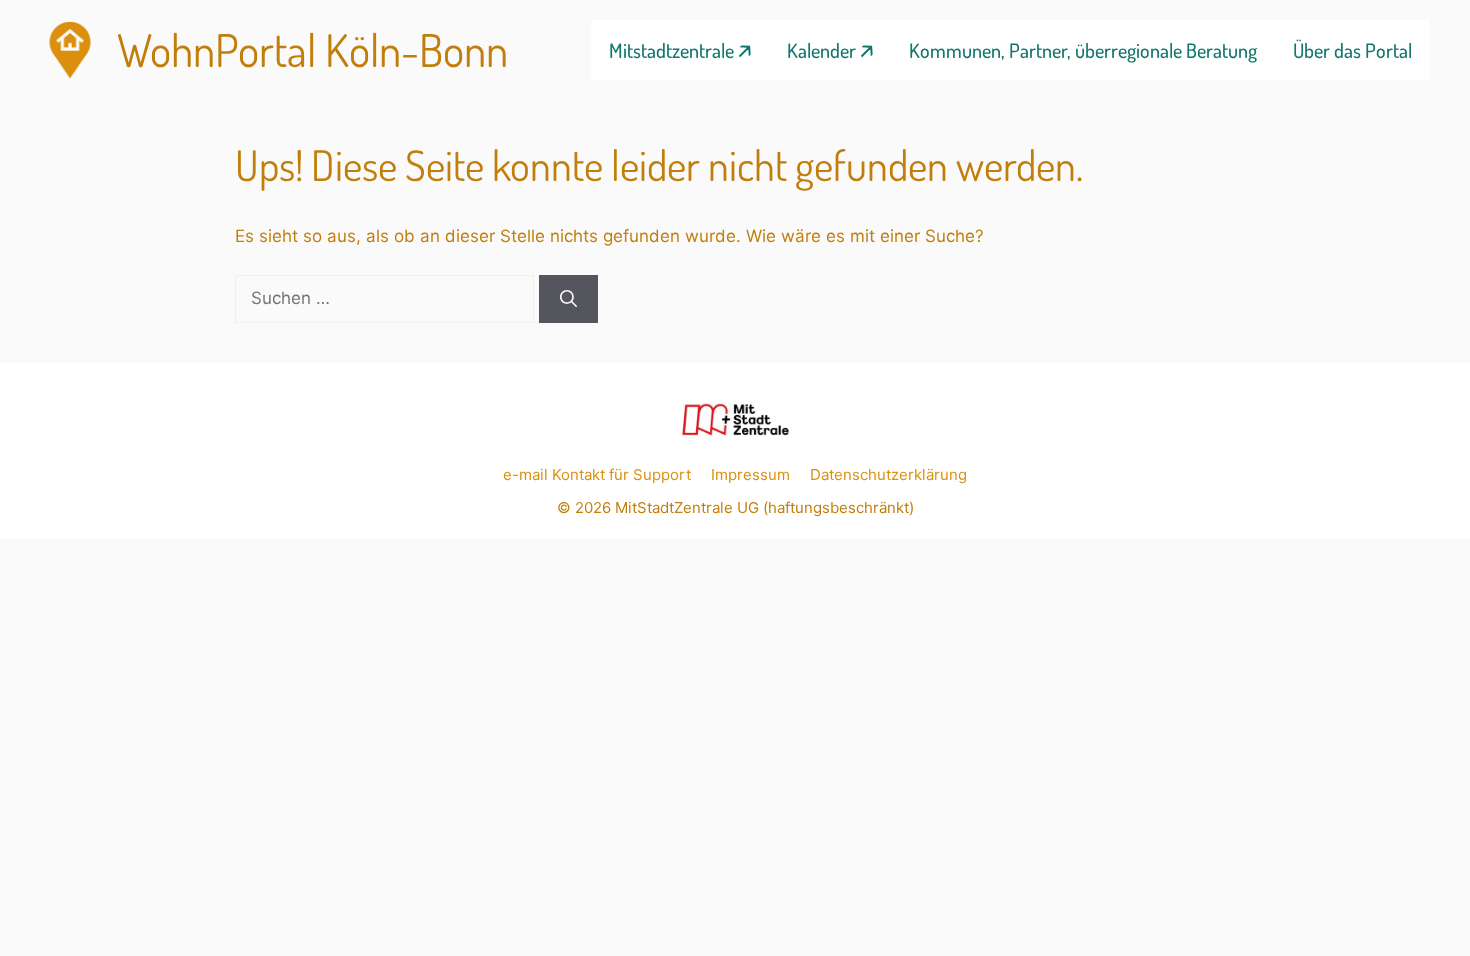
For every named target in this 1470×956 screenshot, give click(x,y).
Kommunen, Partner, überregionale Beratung (1083, 50)
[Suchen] (568, 299)
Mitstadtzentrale (671, 50)
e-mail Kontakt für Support (597, 474)
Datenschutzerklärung (888, 474)
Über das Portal (1352, 50)
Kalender (821, 50)
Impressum (750, 474)
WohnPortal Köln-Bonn (312, 49)
